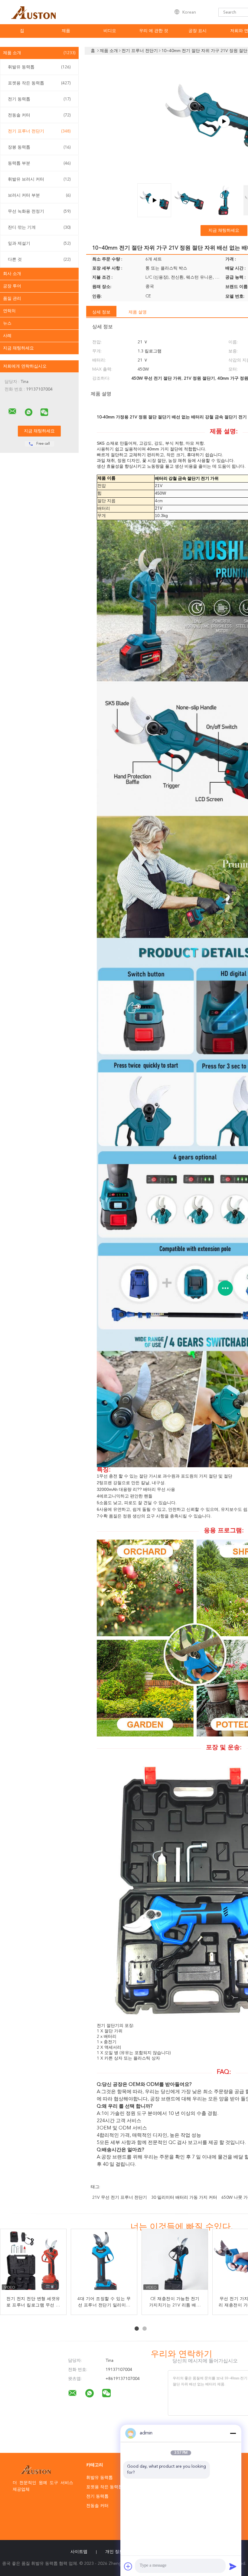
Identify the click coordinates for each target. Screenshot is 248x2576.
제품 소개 (39, 53)
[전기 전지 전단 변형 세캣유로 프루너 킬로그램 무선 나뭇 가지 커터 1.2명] (34, 2262)
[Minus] (233, 2433)
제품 (66, 31)
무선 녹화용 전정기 (39, 211)
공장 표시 (197, 31)
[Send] (233, 2566)
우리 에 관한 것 (154, 31)
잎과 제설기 (39, 244)
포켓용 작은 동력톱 (39, 83)
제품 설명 (138, 312)
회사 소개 (12, 274)
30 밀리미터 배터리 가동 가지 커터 (184, 2198)
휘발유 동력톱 (39, 67)
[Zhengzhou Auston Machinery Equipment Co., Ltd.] (12, 411)
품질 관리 (12, 299)
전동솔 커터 (39, 115)
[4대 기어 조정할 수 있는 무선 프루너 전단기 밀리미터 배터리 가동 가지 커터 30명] (104, 2262)
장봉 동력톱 (39, 147)
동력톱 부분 (39, 163)
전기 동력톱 (39, 99)
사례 (7, 336)
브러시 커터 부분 (39, 195)
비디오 (110, 31)
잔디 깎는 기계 (39, 227)
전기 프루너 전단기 (39, 131)
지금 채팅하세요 (18, 348)
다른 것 (39, 260)
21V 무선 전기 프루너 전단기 (120, 2198)
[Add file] (128, 2566)
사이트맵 (79, 2552)
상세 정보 (101, 312)
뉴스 (7, 323)
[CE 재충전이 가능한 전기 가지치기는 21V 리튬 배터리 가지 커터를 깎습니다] (175, 2262)
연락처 (9, 311)
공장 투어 (12, 286)
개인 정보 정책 (119, 2552)
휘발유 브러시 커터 (39, 179)
